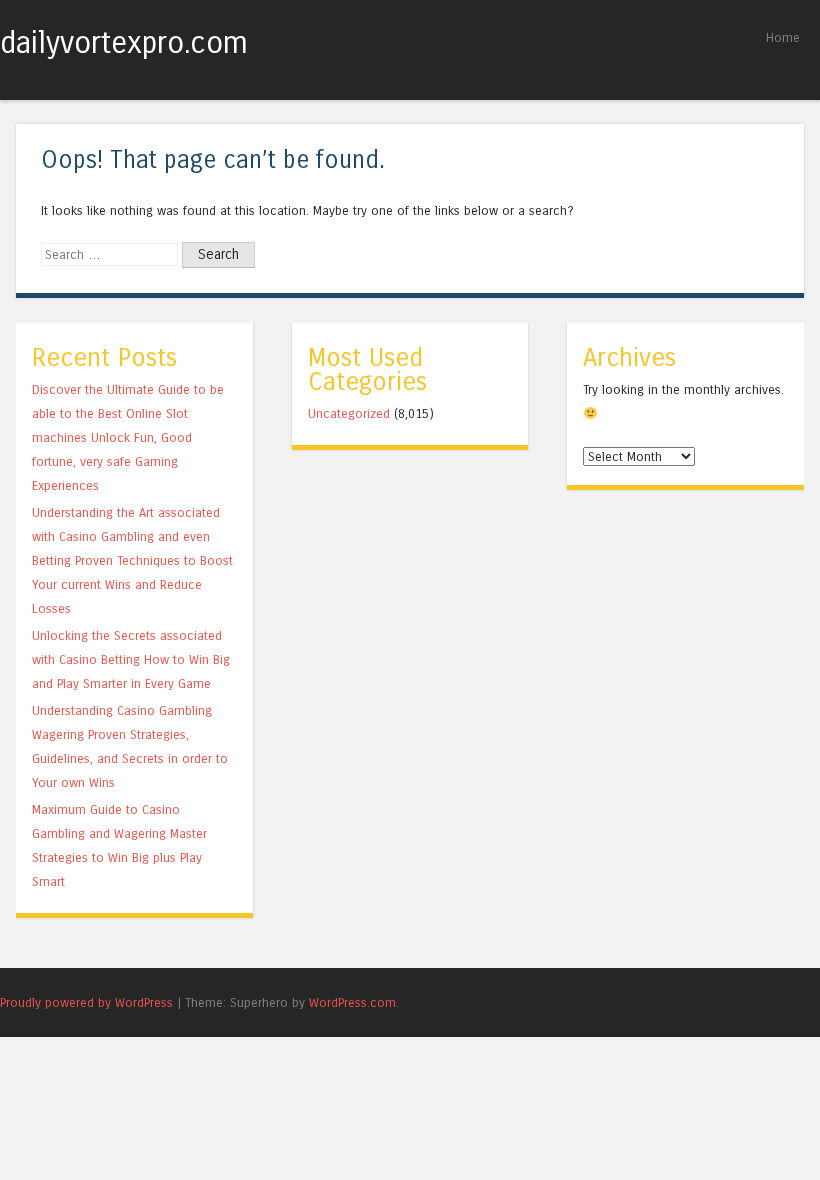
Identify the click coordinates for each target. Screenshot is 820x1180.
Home (783, 37)
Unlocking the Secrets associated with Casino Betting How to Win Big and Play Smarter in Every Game (131, 659)
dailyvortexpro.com (124, 43)
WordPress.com (352, 1002)
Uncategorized (349, 413)
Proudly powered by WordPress (86, 1002)
